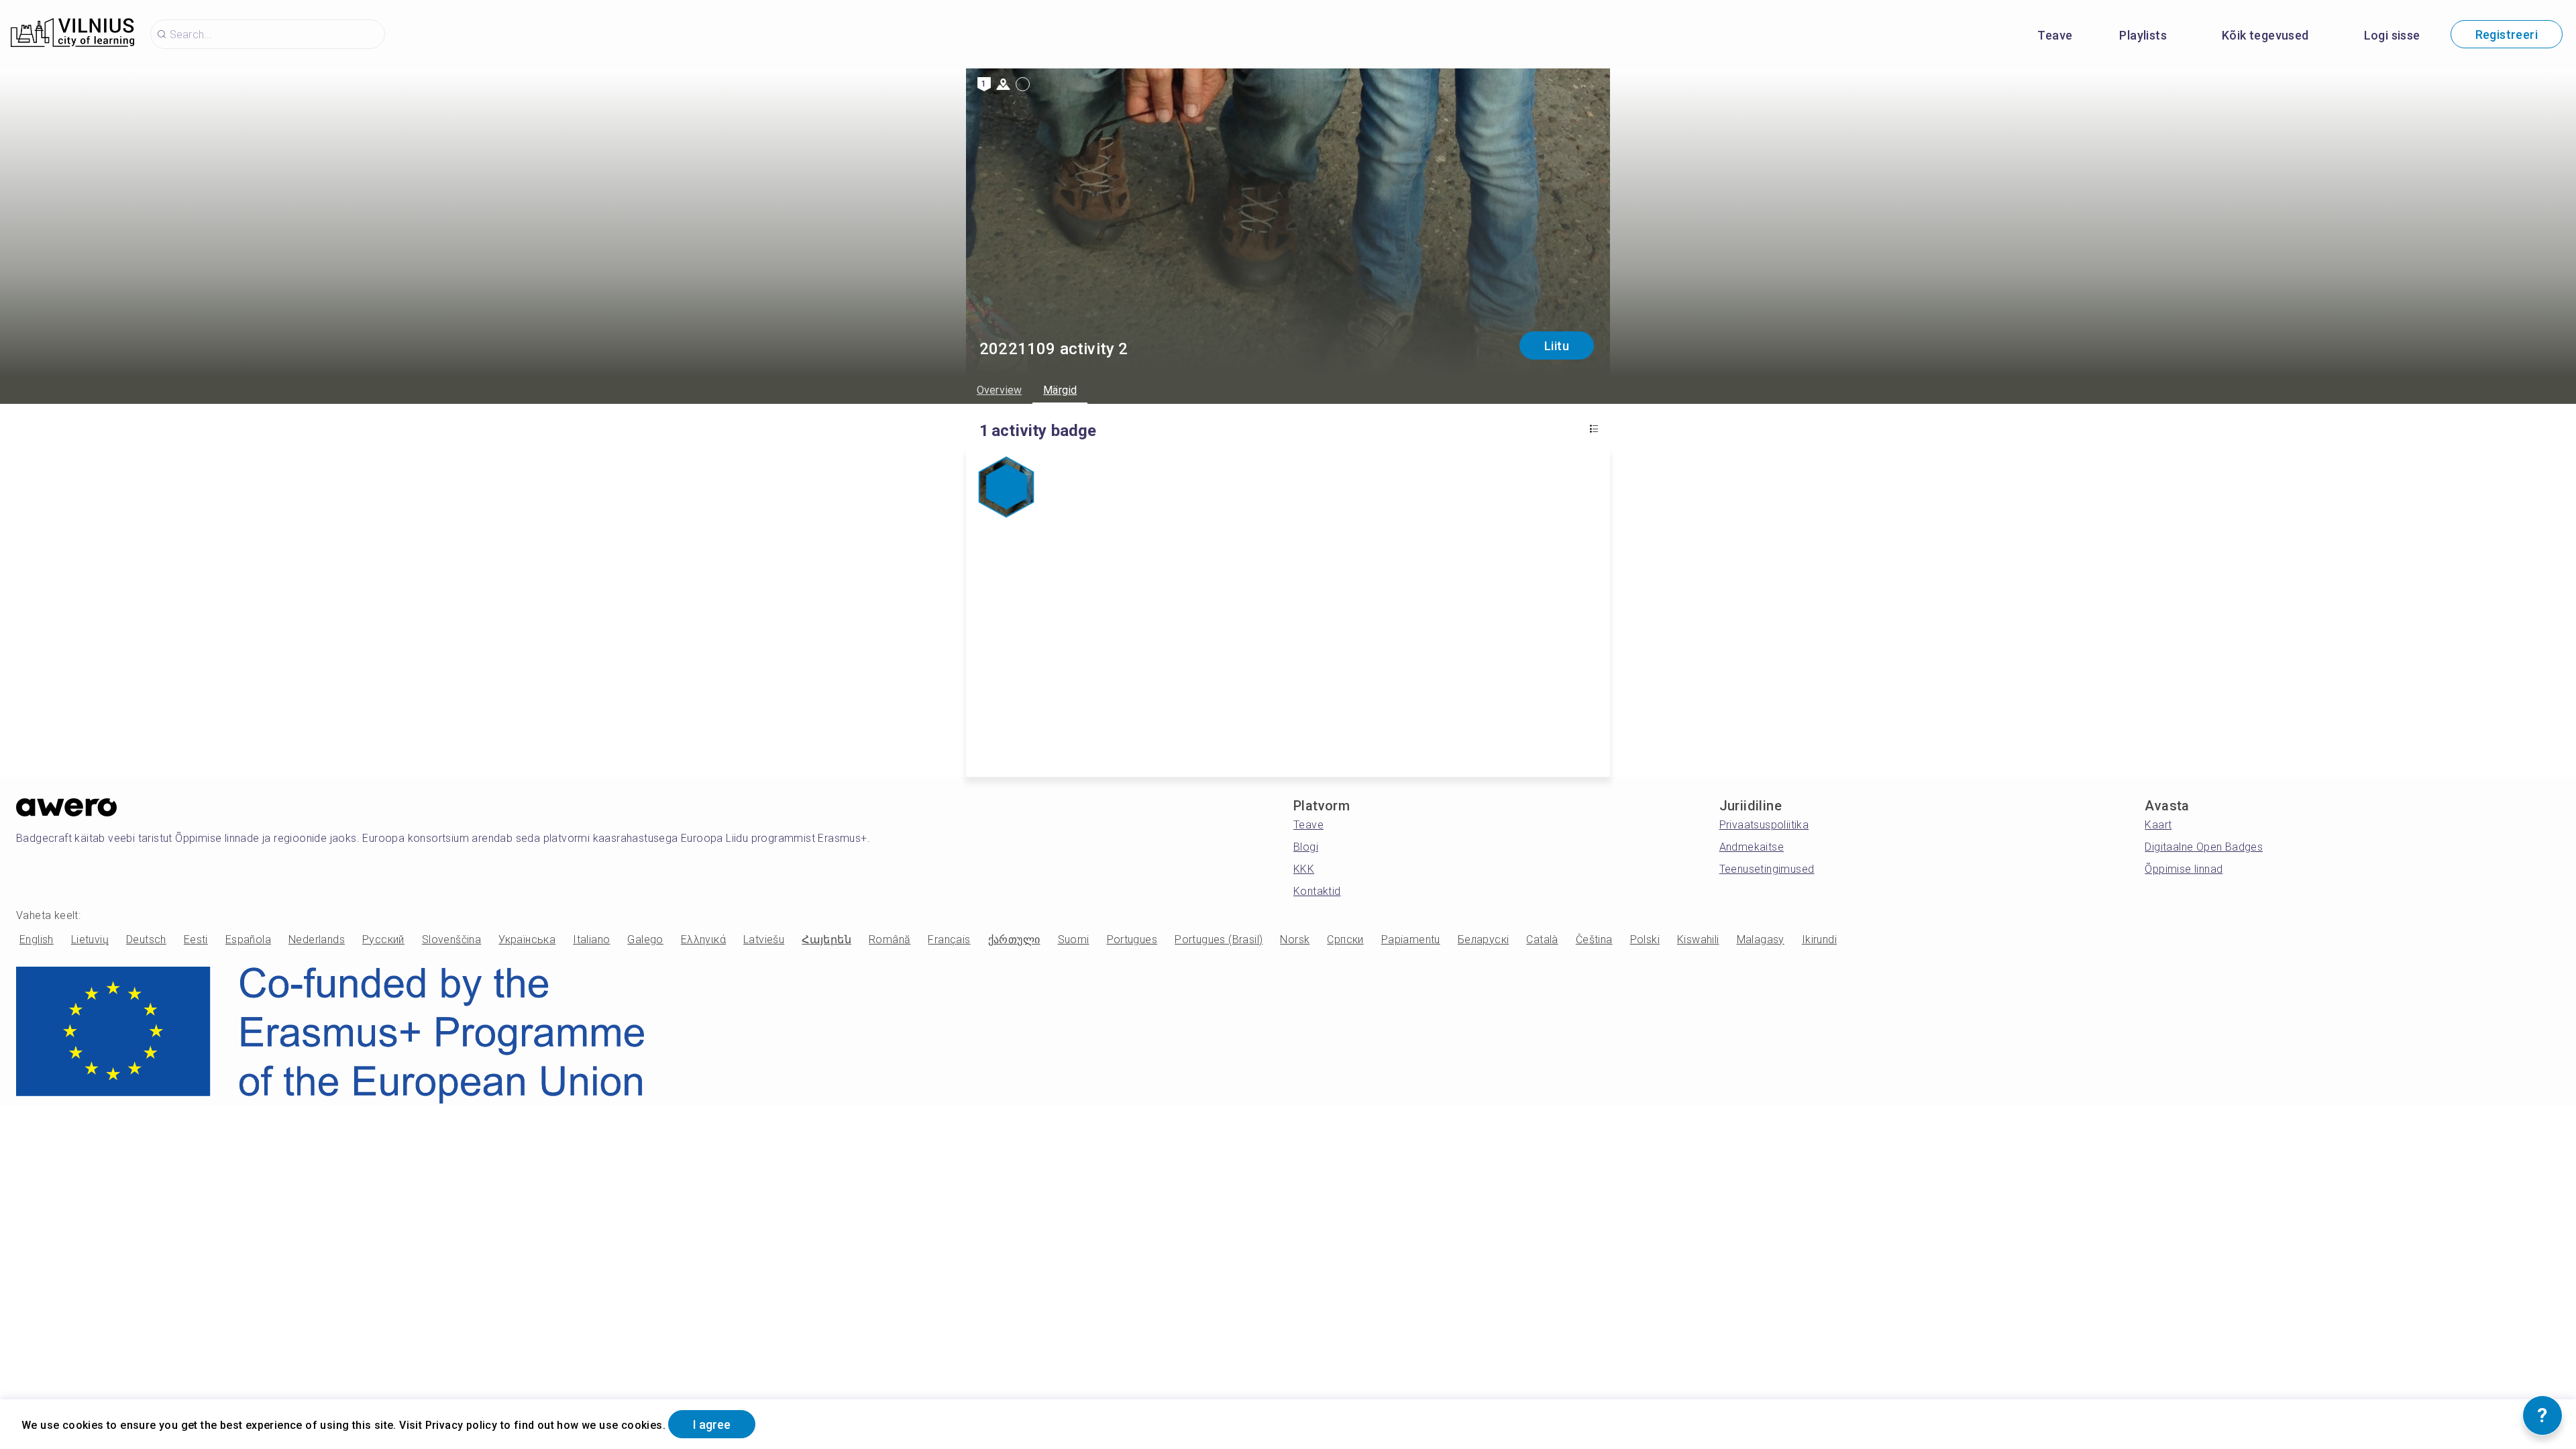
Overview (999, 390)
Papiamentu (1411, 940)
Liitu (1557, 346)
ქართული (1014, 940)
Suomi (1074, 940)
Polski (1645, 940)
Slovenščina (451, 940)
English (37, 940)
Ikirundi (1819, 940)
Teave (2055, 35)
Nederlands (317, 940)
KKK (1304, 869)
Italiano (591, 940)
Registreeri (2507, 35)
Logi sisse (2392, 35)
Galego (645, 940)
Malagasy (1761, 940)
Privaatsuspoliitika (1764, 825)
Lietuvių (90, 940)
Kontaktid (1317, 891)
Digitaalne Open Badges (2204, 847)
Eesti (196, 940)
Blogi (1306, 847)
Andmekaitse (1752, 847)
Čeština (1594, 940)
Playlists (2143, 35)
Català (1542, 940)
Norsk (1295, 940)
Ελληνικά (703, 940)
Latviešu (764, 940)
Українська (527, 940)
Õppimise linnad (2184, 869)
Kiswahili (1698, 940)
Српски (1345, 940)
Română (890, 940)
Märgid (1060, 390)
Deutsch (146, 940)
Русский (383, 940)
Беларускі (1484, 940)
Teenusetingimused (1767, 869)
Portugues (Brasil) (1219, 940)
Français (949, 940)
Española (248, 940)
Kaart (2158, 825)
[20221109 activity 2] (1006, 488)
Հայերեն (826, 940)
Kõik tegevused (2265, 35)
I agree (712, 1425)
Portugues (1132, 940)
